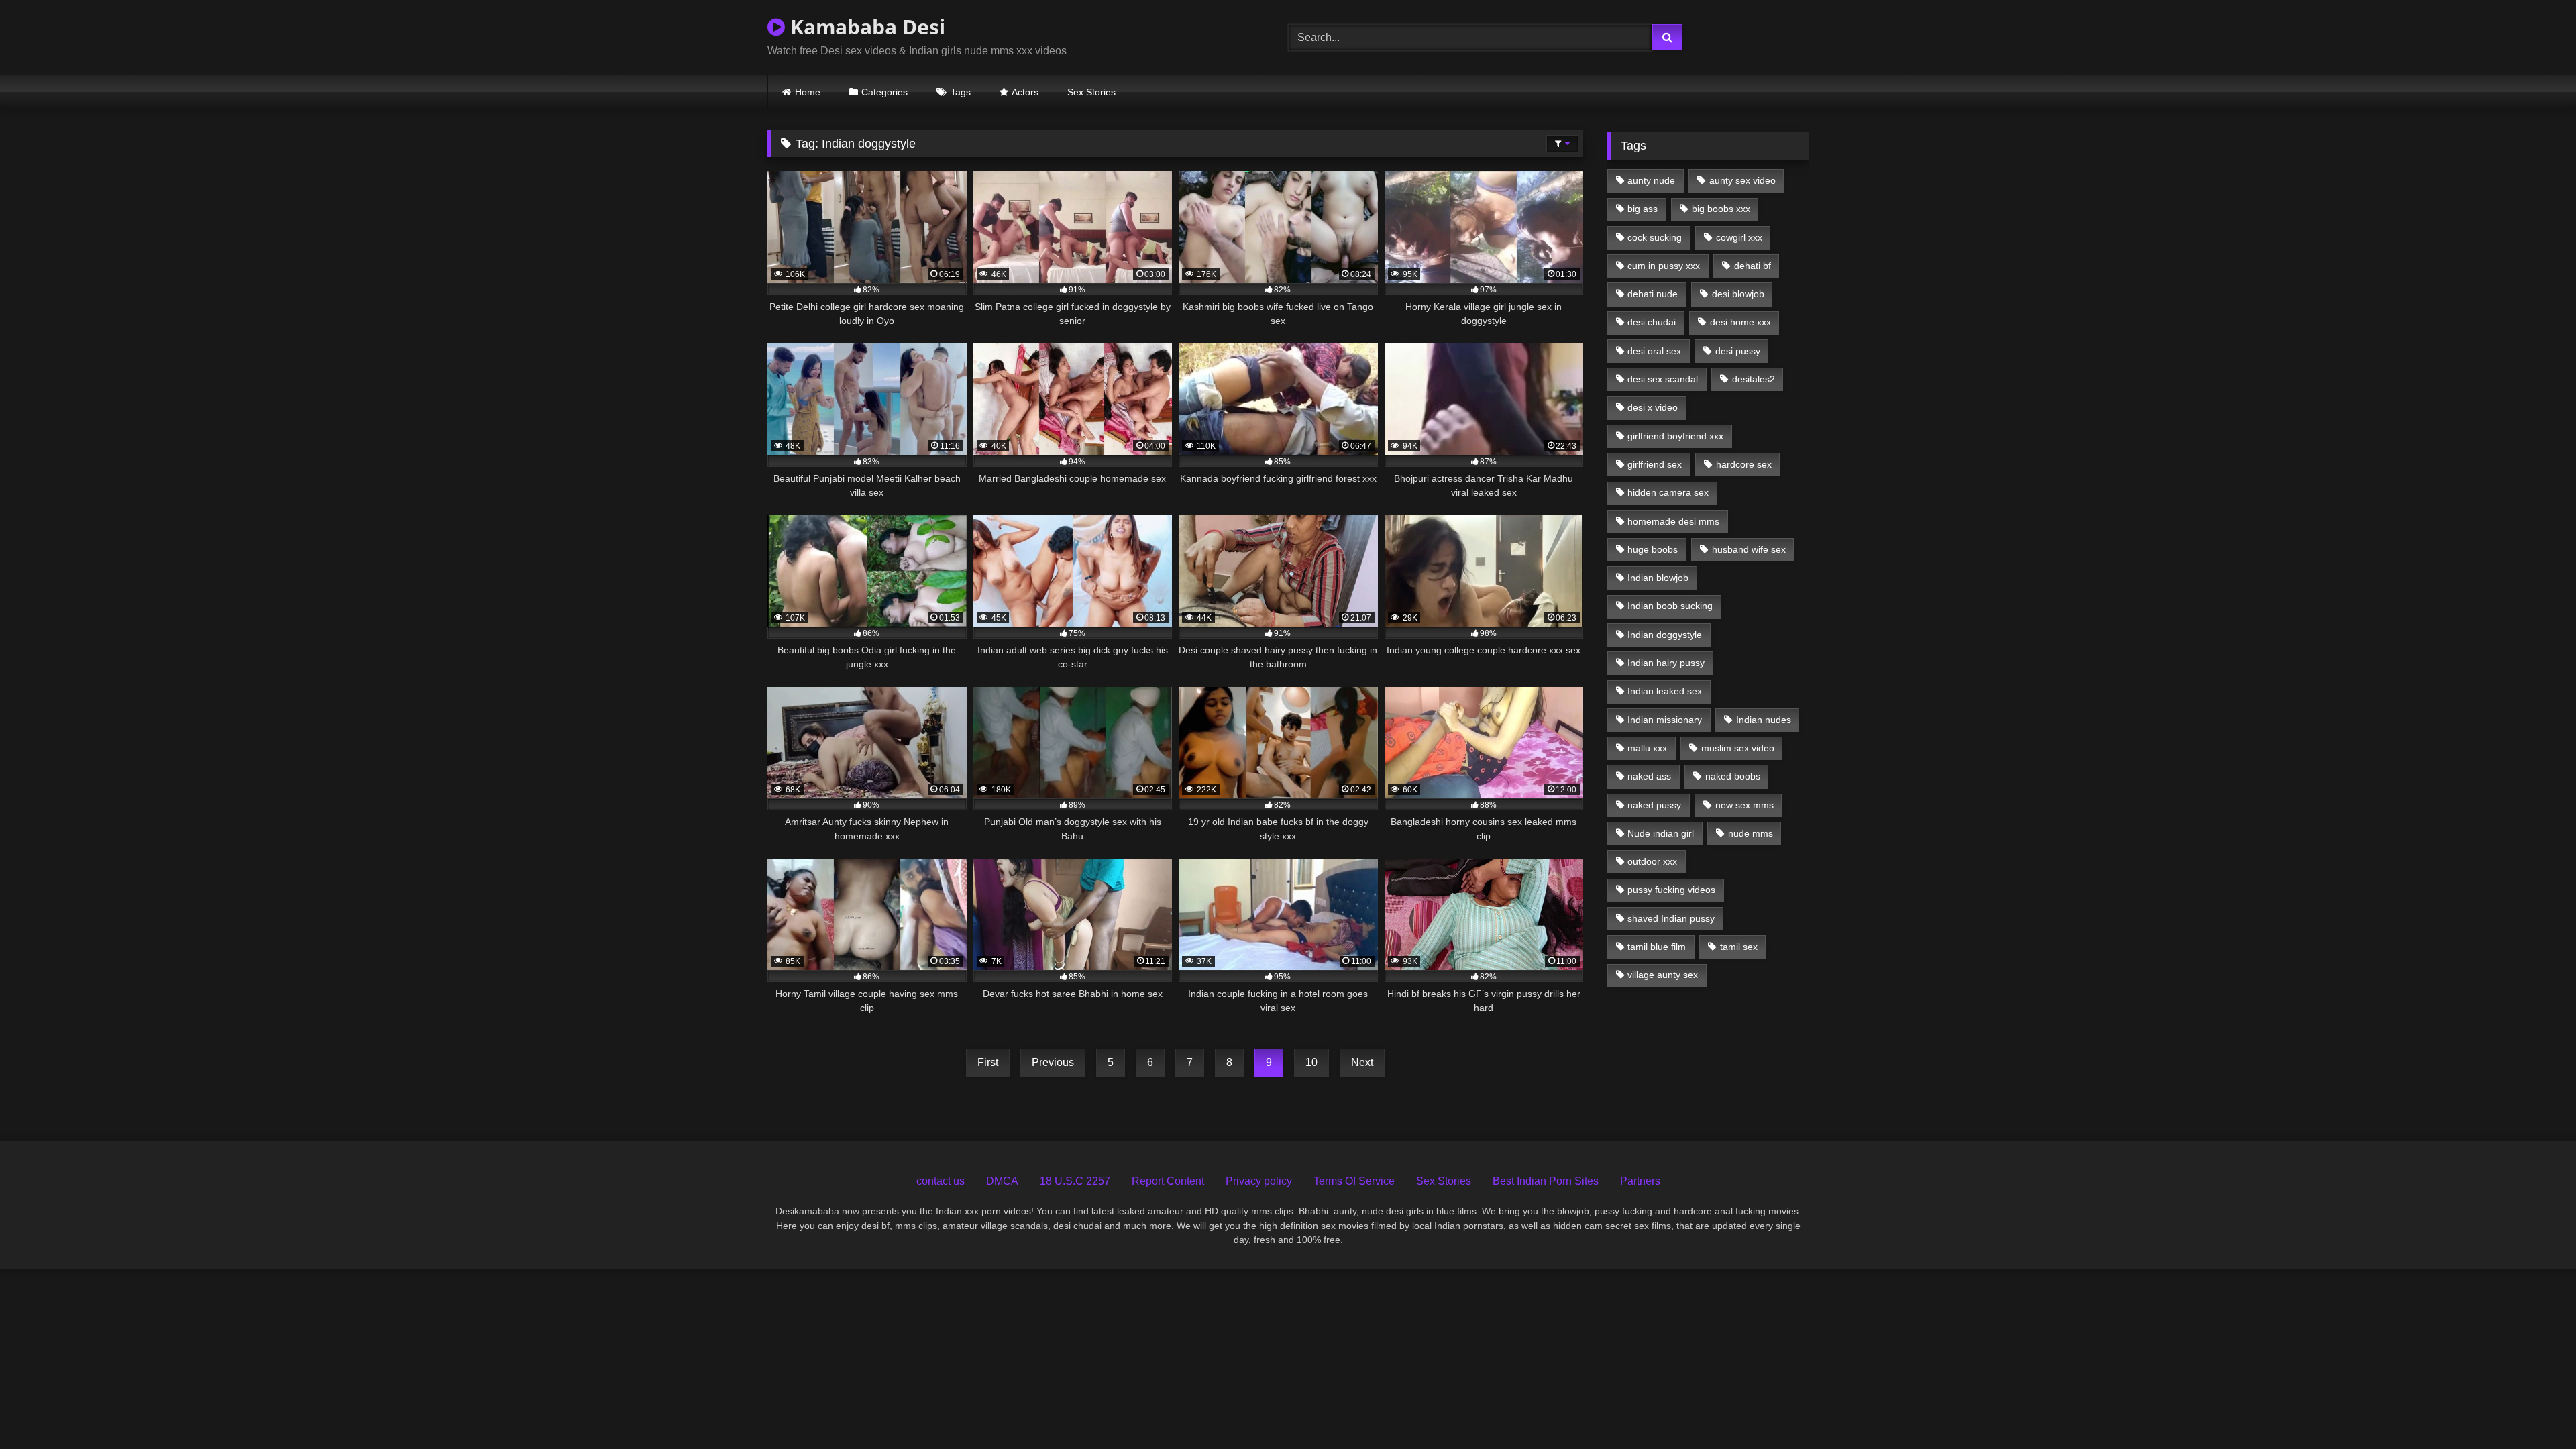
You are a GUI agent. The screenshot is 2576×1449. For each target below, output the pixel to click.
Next (1362, 1062)
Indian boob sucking (1670, 606)
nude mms (1751, 833)
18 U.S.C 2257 (1075, 1181)
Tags (961, 92)
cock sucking (1655, 237)
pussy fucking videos (1671, 890)
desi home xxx (1740, 322)
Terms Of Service (1354, 1181)
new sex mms (1745, 805)
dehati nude (1653, 294)
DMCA (1002, 1181)
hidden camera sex (1668, 492)
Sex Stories (1091, 92)
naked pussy (1654, 805)
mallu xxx (1647, 748)
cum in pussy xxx (1664, 266)
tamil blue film (1657, 947)
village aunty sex (1663, 975)
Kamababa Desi (865, 26)
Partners (1640, 1181)
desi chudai (1652, 322)
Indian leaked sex (1665, 691)
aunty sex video (1742, 180)
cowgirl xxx (1739, 237)
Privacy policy (1259, 1181)
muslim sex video (1738, 748)
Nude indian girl (1661, 833)
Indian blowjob (1658, 578)
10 (1311, 1062)
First (988, 1062)
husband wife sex (1749, 549)
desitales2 (1754, 379)
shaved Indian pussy (1671, 918)
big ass (1643, 209)
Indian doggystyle (1665, 635)
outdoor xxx (1652, 861)
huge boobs (1653, 549)
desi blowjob (1738, 294)
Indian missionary (1665, 720)
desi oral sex (1654, 351)
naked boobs (1733, 776)
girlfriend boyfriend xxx (1675, 436)
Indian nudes (1764, 720)
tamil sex (1739, 947)
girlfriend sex (1655, 464)
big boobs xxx (1721, 209)
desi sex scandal (1663, 379)
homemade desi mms (1673, 521)
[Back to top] (2534, 1409)
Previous (1053, 1062)
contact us (941, 1181)
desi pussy (1738, 351)
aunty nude (1651, 180)
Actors (1025, 92)
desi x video (1653, 407)
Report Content (1168, 1181)
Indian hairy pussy (1666, 663)
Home (808, 92)
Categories (884, 92)
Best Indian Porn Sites (1546, 1181)
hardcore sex (1744, 464)
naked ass (1649, 776)
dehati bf (1753, 266)
